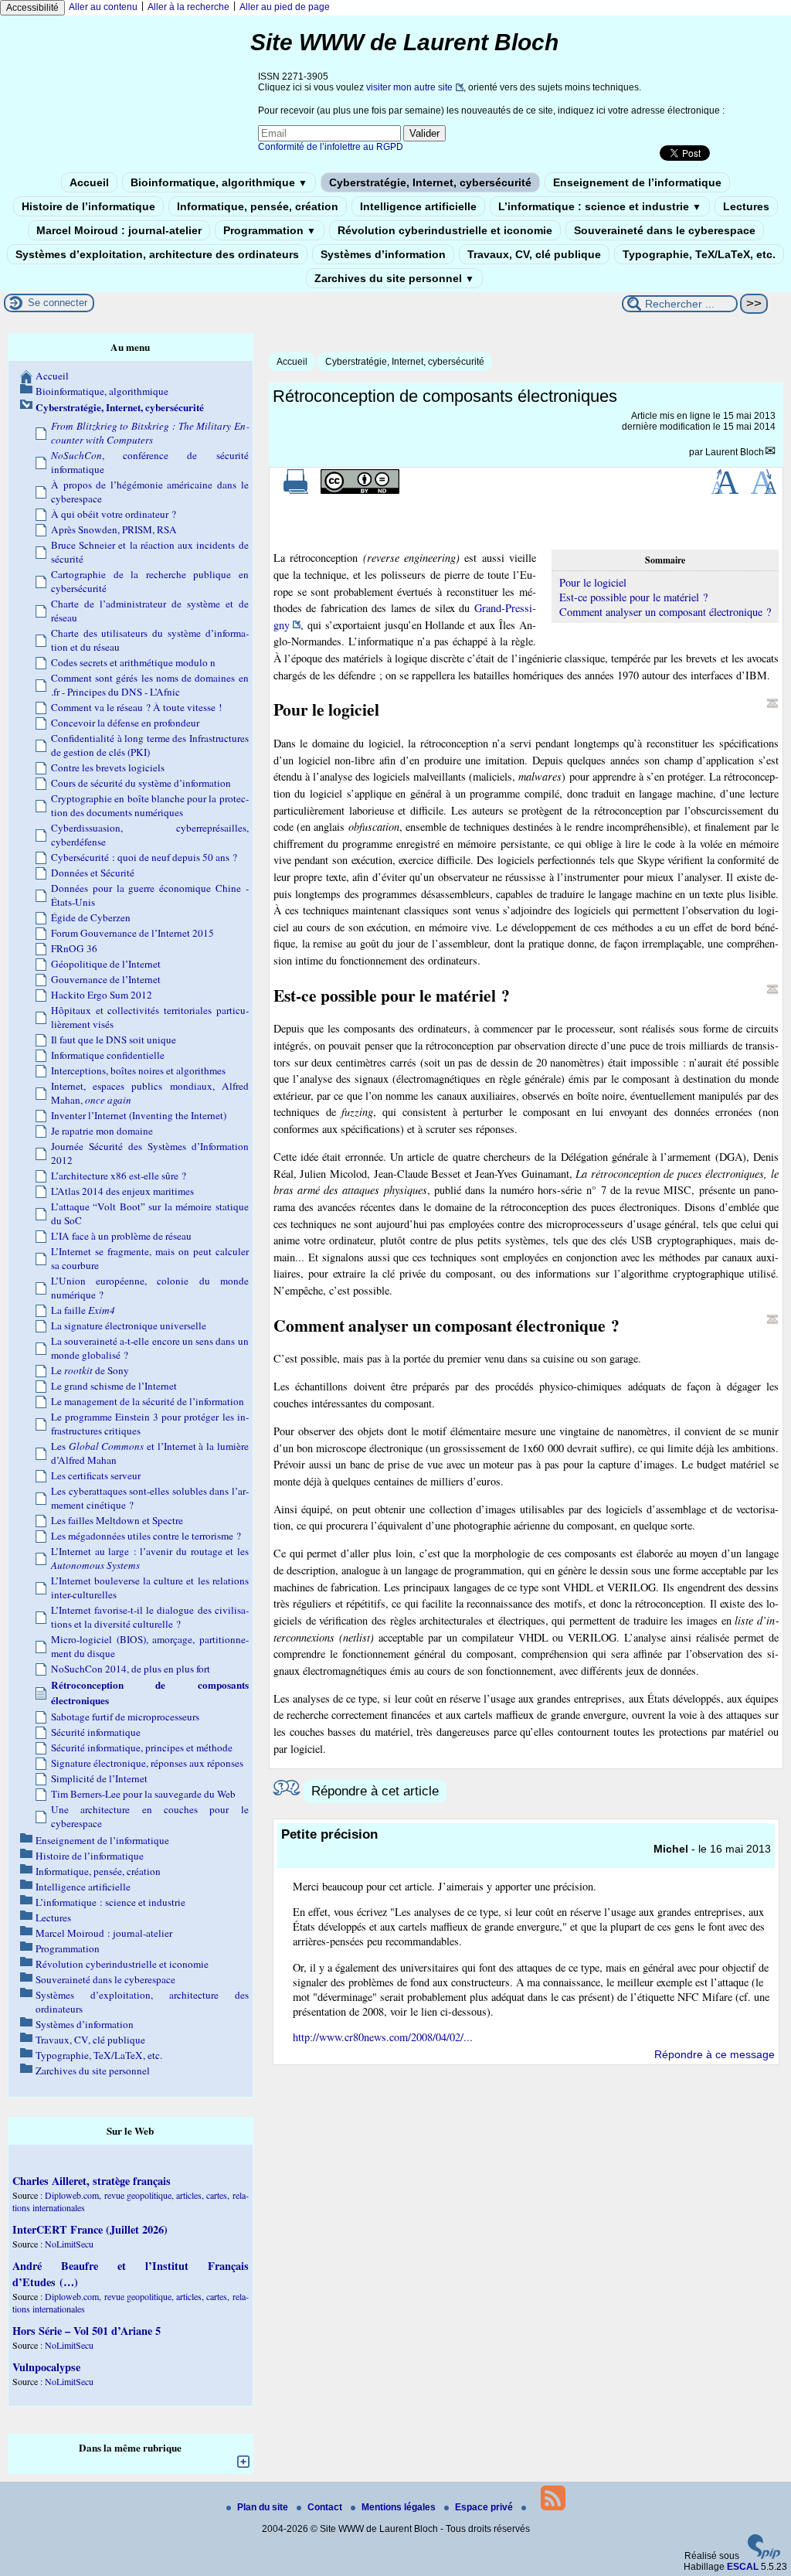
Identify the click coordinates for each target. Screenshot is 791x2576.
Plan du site (264, 2507)
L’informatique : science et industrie (600, 206)
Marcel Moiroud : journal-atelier (119, 230)
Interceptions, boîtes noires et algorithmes (138, 1070)
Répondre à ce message (715, 2054)
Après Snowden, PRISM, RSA (114, 529)
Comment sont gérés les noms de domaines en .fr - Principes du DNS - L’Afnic (150, 685)
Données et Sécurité (93, 873)
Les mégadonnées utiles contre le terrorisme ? (146, 1536)
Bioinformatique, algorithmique (219, 182)
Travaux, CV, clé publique (534, 254)
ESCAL (743, 2567)
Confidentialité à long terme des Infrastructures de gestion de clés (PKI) (150, 745)
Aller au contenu (103, 7)
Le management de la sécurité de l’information (148, 1401)
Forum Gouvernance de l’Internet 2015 (132, 933)
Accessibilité (32, 8)
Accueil (89, 182)
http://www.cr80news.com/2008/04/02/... (383, 2037)
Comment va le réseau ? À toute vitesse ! (136, 707)
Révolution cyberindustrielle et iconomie (445, 230)
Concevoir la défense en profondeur (125, 723)
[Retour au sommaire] (772, 703)
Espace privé (485, 2507)
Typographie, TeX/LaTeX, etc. (699, 254)
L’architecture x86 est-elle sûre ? (119, 1176)
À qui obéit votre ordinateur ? (114, 514)
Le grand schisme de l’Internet (114, 1386)
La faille (83, 1310)
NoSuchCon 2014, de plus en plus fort (131, 1669)
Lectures (746, 206)
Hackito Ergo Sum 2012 (102, 995)
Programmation (270, 230)
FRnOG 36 (74, 948)
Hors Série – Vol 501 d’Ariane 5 (87, 2331)
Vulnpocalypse (46, 2367)
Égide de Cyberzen (91, 917)
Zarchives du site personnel (394, 278)
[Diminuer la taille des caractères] (764, 491)
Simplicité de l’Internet (99, 1778)
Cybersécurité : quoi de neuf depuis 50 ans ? (144, 857)
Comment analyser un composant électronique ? (665, 612)
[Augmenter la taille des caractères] (725, 491)
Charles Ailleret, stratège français (92, 2181)
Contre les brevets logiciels (108, 767)
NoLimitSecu (69, 2244)
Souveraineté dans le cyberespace (665, 230)
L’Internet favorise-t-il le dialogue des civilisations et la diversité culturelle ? (150, 1617)
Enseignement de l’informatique (637, 182)
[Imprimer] (296, 491)
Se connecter (58, 303)
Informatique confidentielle (108, 1055)
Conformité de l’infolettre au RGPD (331, 147)
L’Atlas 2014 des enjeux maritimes (122, 1191)
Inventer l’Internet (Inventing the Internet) (139, 1115)
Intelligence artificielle (418, 206)
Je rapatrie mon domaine (102, 1131)
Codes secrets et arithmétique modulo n (133, 662)
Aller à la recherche (188, 7)
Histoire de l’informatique (88, 206)
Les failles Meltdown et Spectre (117, 1520)
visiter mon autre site (409, 87)
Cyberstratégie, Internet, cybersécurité (430, 182)
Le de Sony (90, 1370)
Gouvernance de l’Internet (106, 979)
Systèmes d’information (383, 254)
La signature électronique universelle (129, 1325)
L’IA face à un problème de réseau (121, 1236)
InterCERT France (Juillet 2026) (90, 2229)
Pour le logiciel (593, 582)
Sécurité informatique (96, 1732)
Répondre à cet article (375, 1791)
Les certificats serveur (96, 1475)
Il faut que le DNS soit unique (114, 1040)
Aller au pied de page (285, 7)
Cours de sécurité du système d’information (141, 783)
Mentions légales (400, 2507)
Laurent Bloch (735, 452)
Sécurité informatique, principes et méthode (142, 1747)
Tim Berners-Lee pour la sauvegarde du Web (143, 1794)
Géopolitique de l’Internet (106, 964)
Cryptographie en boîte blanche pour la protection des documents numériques (150, 805)
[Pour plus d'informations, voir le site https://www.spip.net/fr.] (764, 2556)
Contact (326, 2507)
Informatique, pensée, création (258, 206)
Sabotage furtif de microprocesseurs (125, 1717)
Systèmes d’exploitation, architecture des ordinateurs (157, 254)
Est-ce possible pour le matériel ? (633, 597)
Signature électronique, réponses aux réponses (147, 1763)
